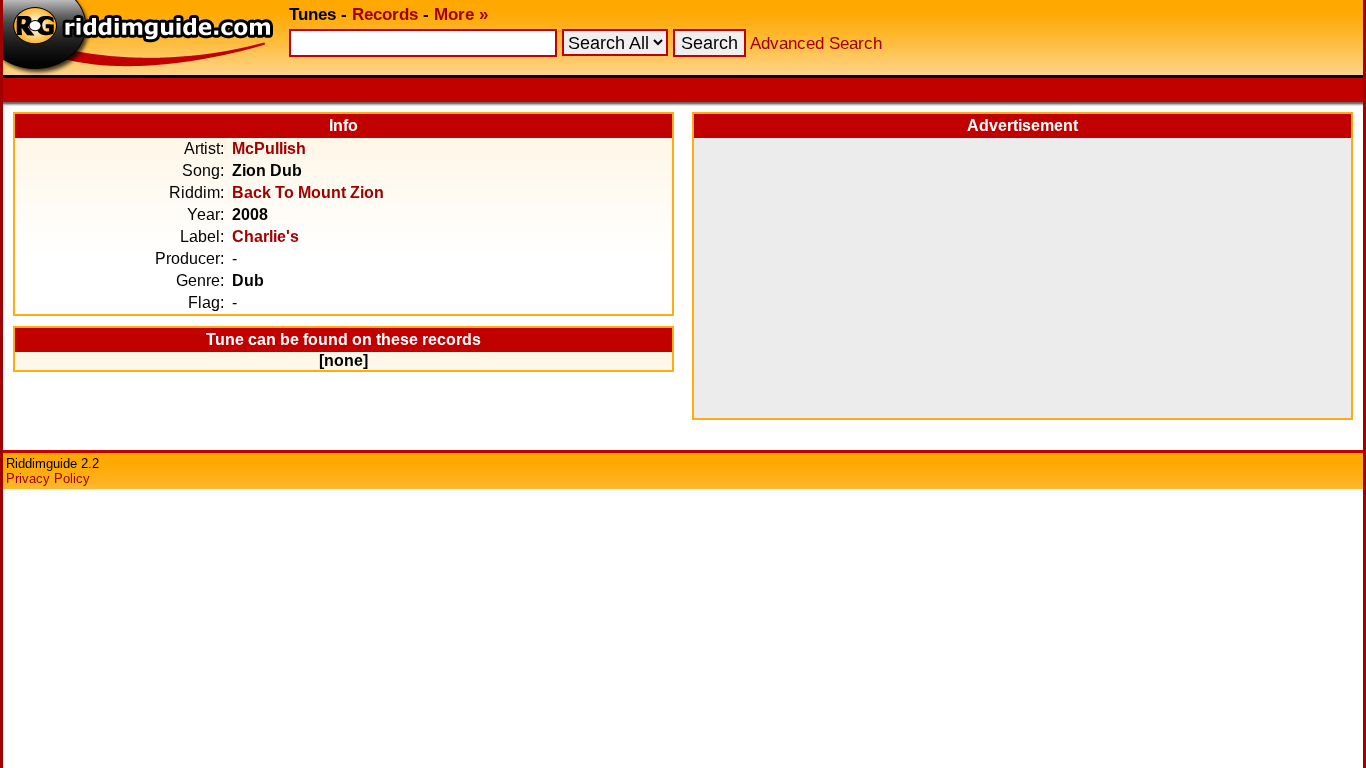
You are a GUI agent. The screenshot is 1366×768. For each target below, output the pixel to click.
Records (385, 14)
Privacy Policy (48, 478)
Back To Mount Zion (308, 192)
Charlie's (265, 236)
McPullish (269, 148)
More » (461, 14)
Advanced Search (816, 43)
